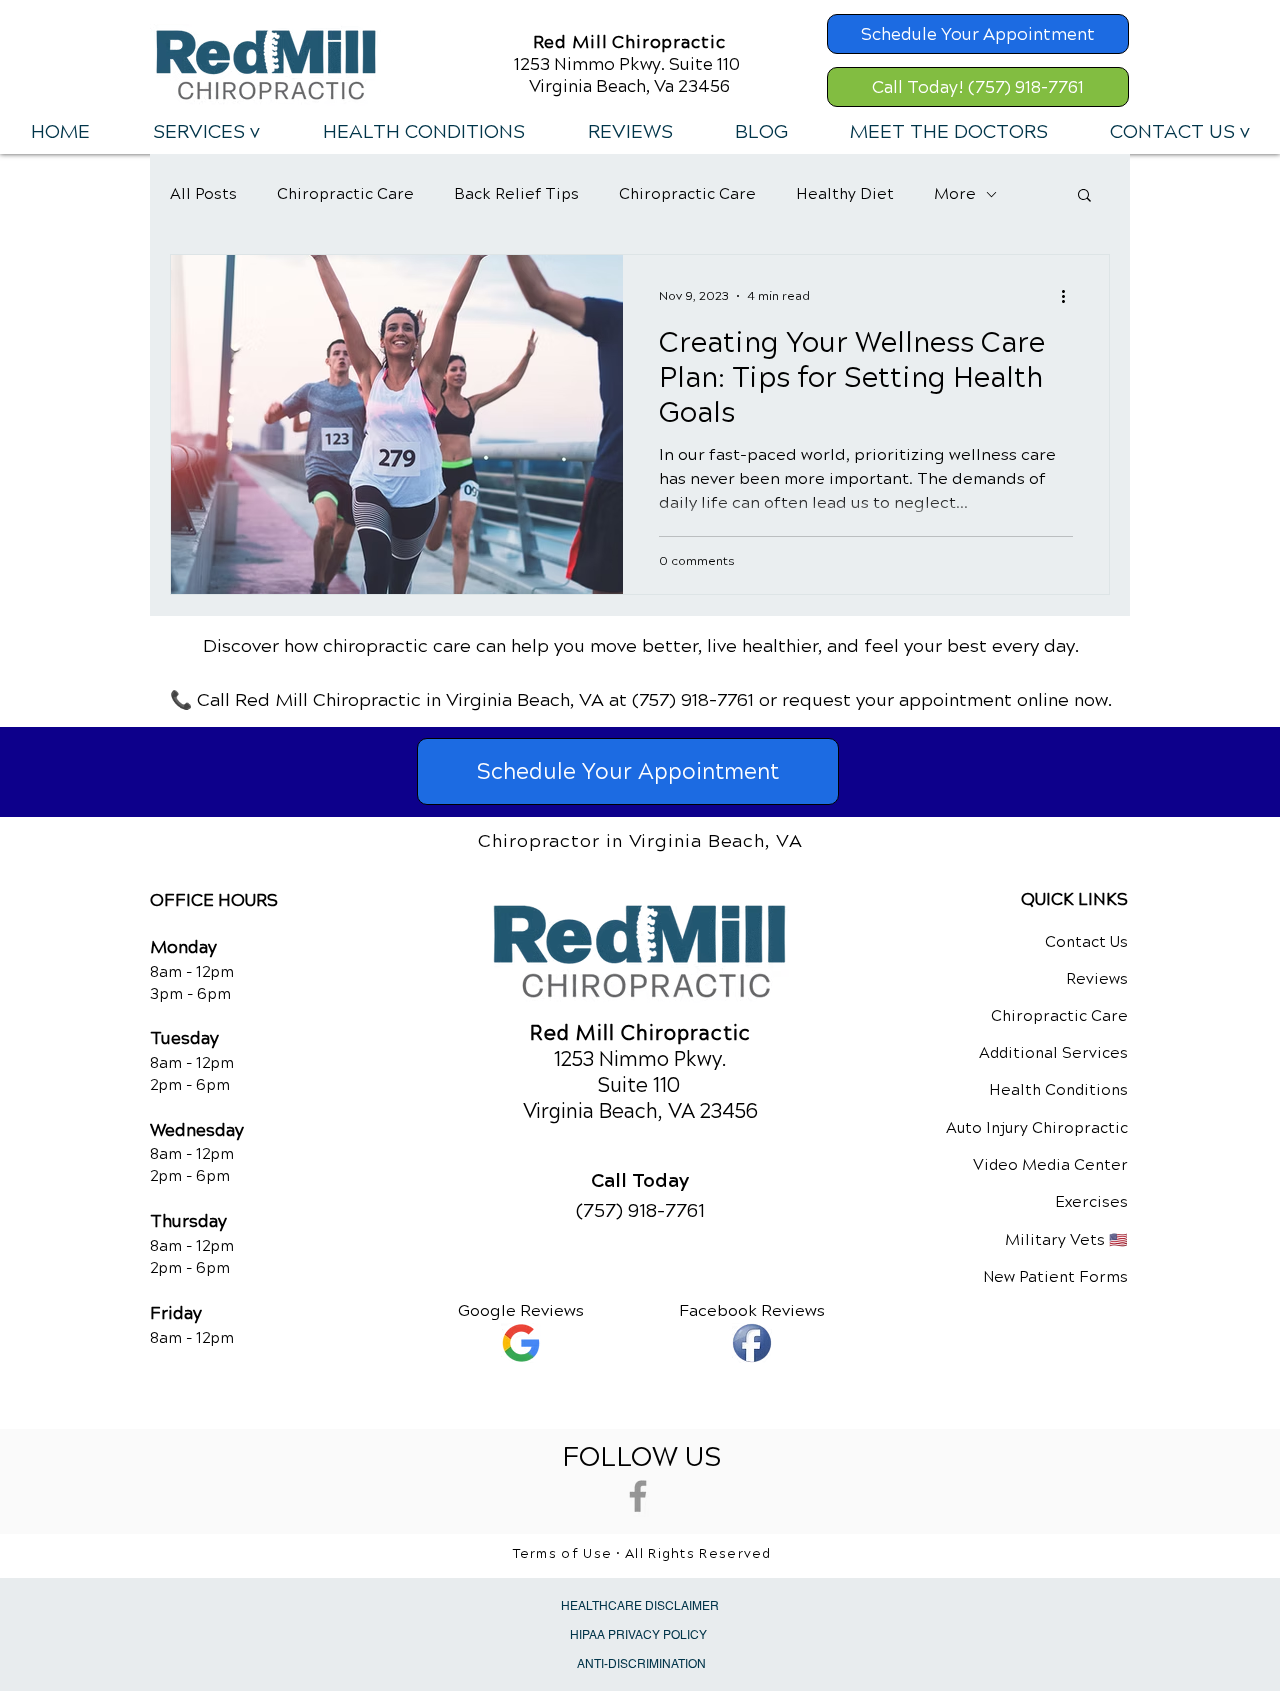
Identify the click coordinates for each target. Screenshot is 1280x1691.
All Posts (203, 194)
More (955, 194)
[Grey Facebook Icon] (638, 1496)
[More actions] (1070, 296)
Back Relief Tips (516, 194)
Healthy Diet (845, 194)
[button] (206, 132)
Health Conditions (1058, 1090)
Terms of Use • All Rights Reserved (642, 1554)
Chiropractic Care (345, 194)
